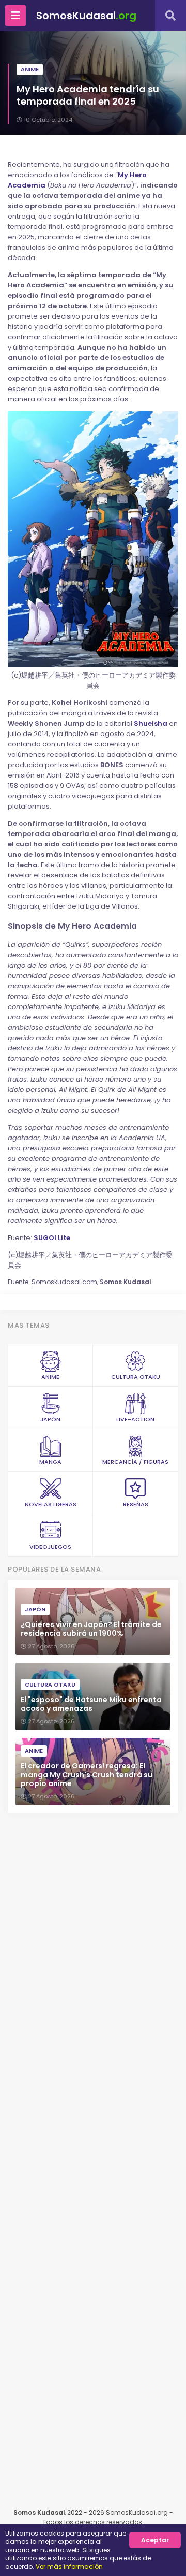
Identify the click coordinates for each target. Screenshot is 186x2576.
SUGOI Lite (52, 1238)
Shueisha (151, 723)
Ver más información (69, 2566)
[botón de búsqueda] (171, 16)
